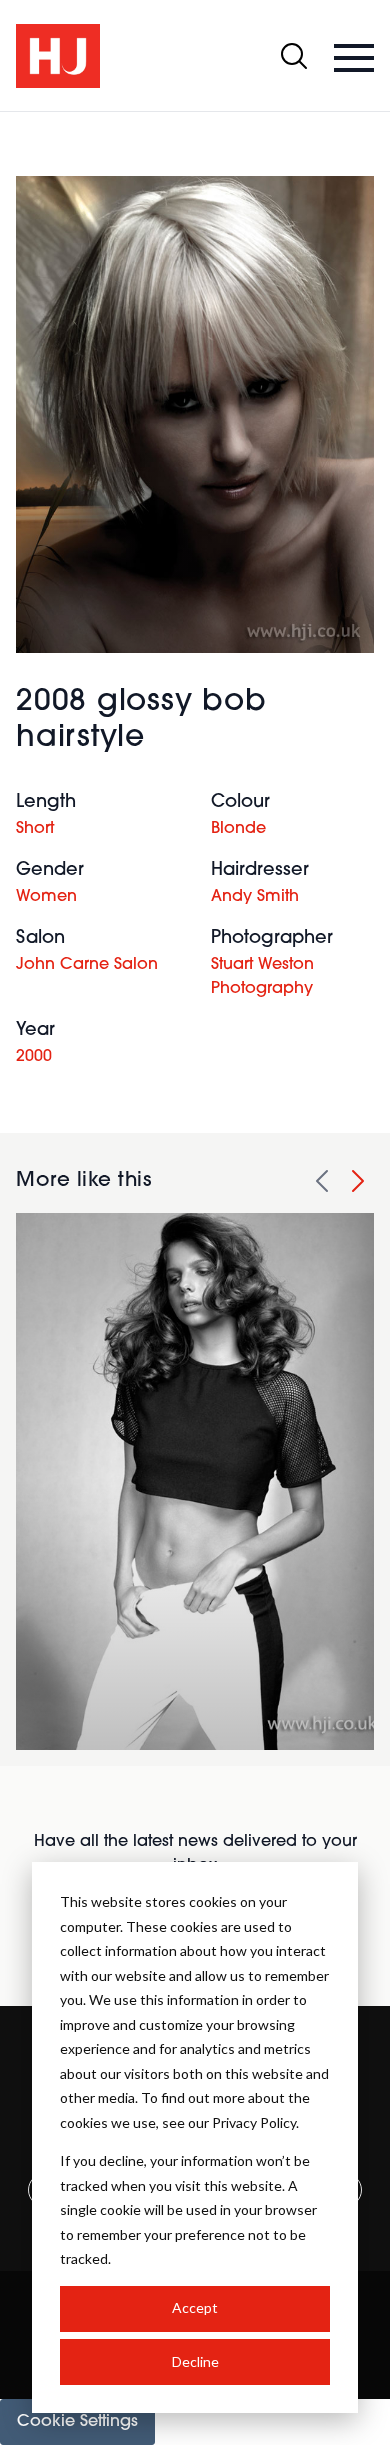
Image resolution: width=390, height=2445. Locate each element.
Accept (195, 2307)
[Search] (294, 56)
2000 (34, 1057)
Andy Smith (255, 897)
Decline (195, 2361)
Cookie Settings (77, 2422)
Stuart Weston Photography (262, 977)
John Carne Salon (87, 965)
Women (46, 897)
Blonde (238, 829)
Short (35, 829)
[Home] (58, 56)
